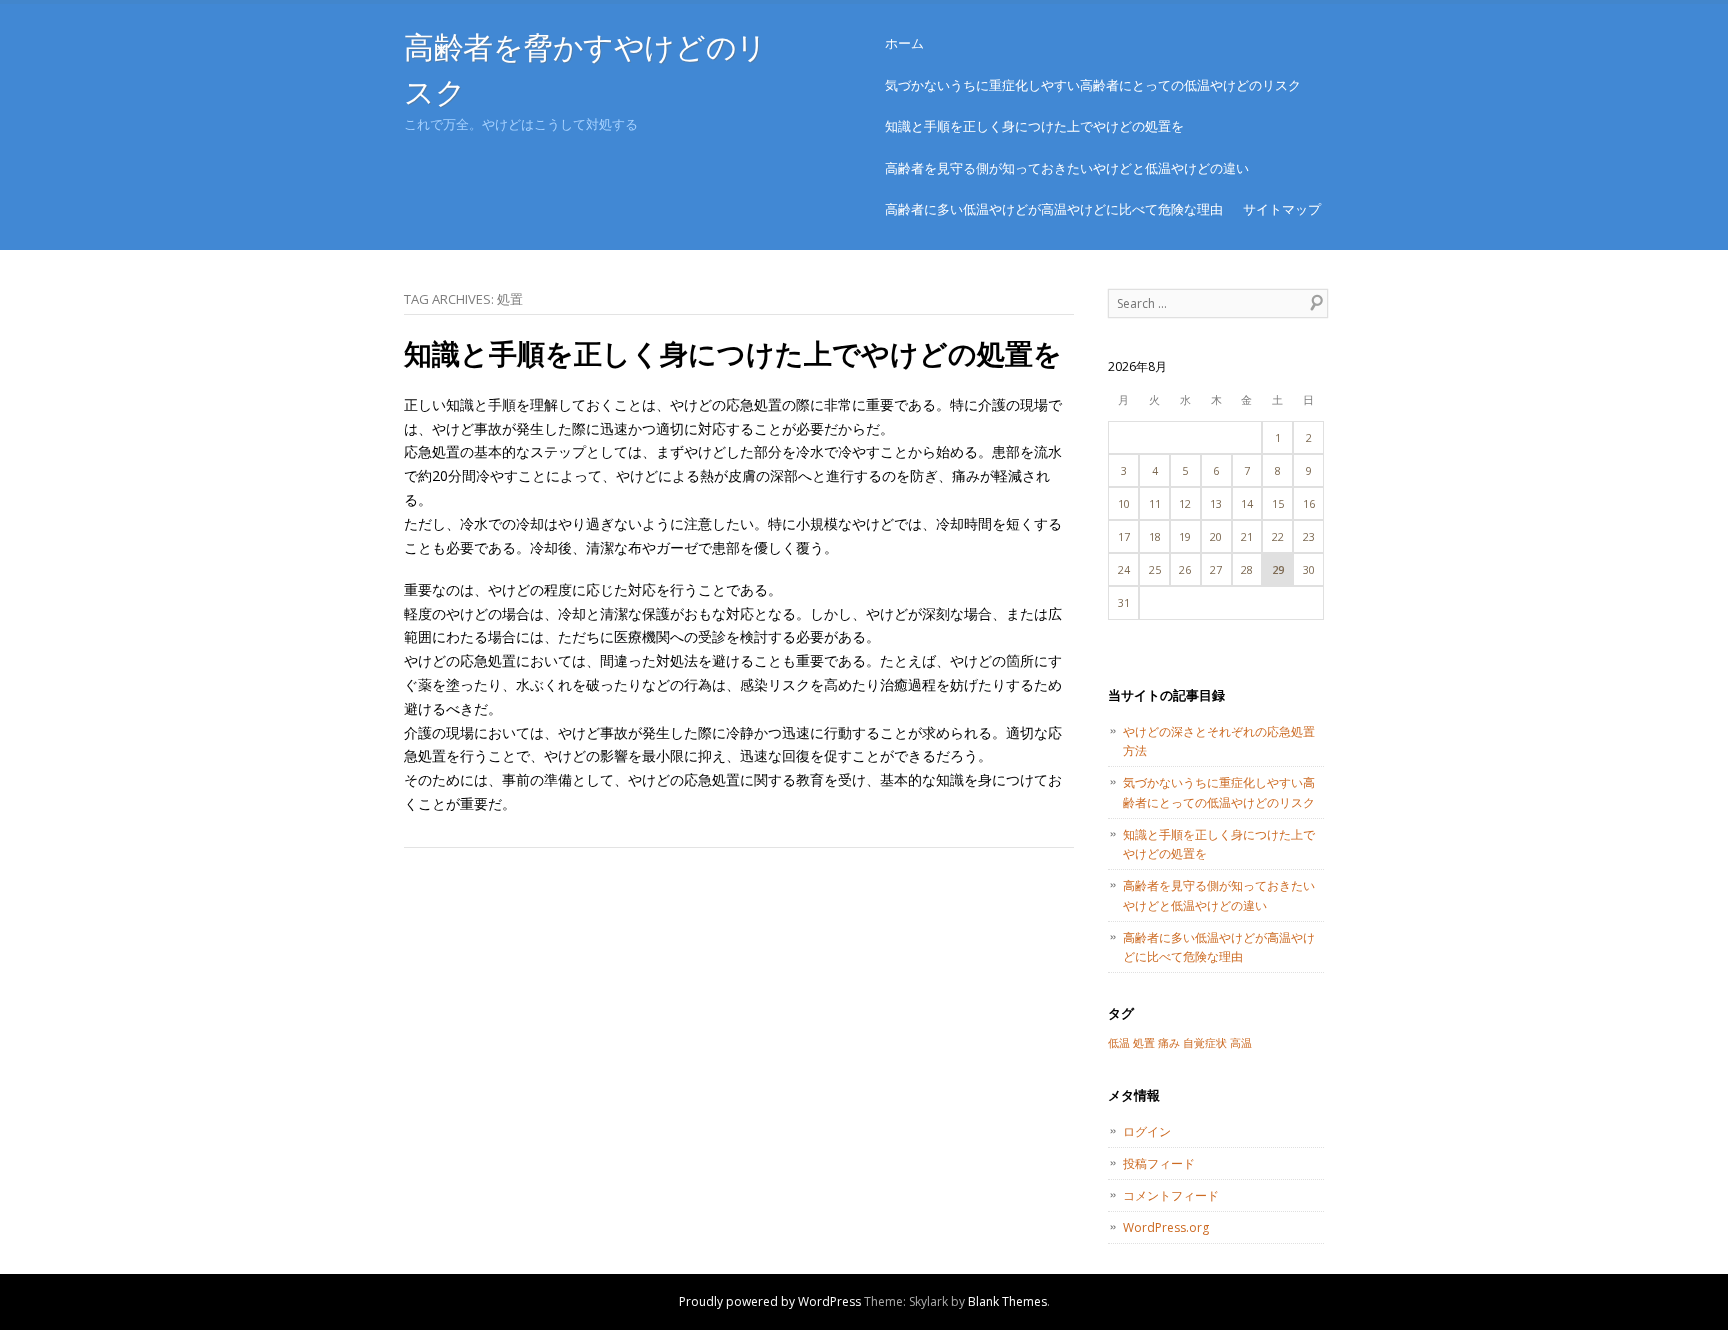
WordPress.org (1166, 1227)
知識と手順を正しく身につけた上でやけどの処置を (1034, 126)
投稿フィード (1159, 1163)
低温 (1119, 1043)
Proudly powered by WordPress (770, 1301)
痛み (1169, 1043)
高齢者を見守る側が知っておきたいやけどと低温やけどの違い (1067, 168)
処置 (1144, 1043)
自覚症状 (1205, 1043)
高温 (1241, 1043)
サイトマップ (1282, 209)
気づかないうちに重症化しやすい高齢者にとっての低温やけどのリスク (1093, 85)
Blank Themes (1007, 1301)
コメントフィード (1171, 1195)
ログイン (1147, 1131)
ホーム (904, 43)
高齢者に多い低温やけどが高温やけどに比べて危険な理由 (1054, 209)
